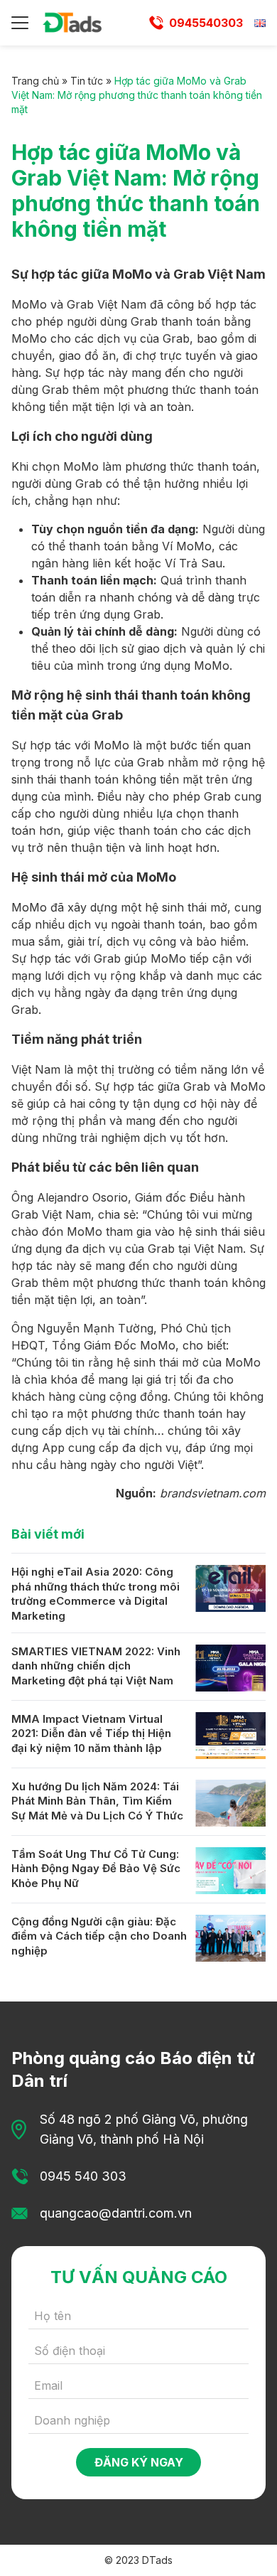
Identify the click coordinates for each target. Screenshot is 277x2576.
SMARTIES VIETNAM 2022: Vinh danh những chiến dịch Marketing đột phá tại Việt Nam (96, 1666)
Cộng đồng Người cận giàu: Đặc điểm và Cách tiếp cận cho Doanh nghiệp (99, 1936)
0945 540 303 (83, 2176)
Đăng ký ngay (139, 2462)
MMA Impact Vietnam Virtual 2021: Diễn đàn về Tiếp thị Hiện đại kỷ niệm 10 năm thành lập (91, 1733)
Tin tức (87, 81)
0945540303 (206, 23)
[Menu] (20, 23)
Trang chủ (35, 81)
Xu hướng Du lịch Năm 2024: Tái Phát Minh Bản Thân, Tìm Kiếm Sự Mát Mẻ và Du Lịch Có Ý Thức (97, 1801)
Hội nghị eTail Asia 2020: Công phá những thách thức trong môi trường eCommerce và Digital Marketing (96, 1594)
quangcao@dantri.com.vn (116, 2213)
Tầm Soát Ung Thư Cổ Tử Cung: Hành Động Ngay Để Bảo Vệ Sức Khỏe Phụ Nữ (96, 1869)
